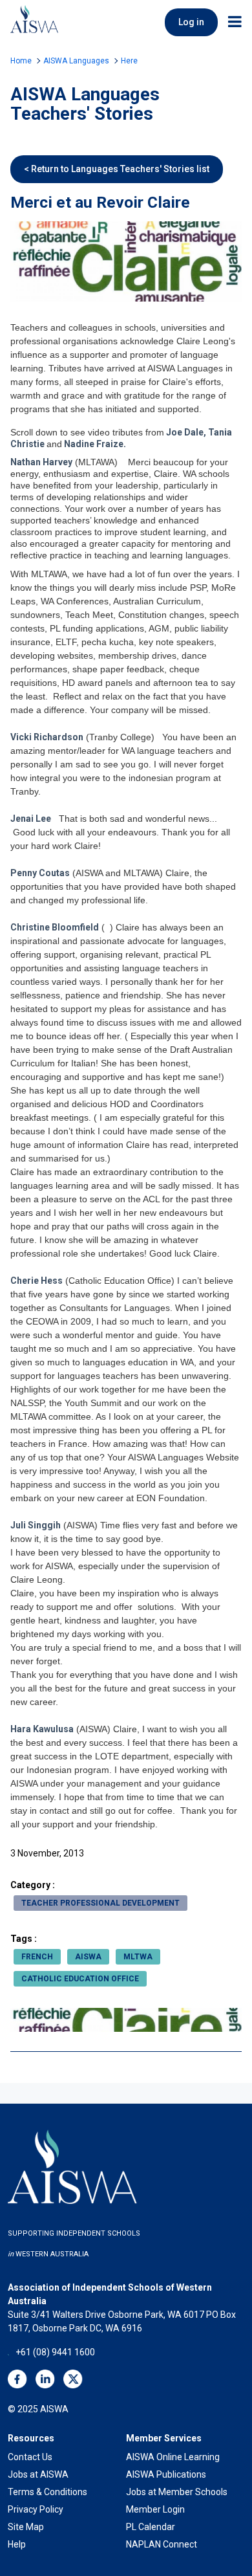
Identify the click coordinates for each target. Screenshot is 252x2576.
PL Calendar (151, 2527)
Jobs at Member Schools (177, 2492)
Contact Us (30, 2457)
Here (129, 61)
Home (21, 61)
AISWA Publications (166, 2474)
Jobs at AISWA (38, 2474)
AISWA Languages (76, 61)
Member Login (155, 2509)
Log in (191, 22)
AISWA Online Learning (173, 2457)
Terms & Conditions (47, 2492)
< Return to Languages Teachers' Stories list (117, 169)
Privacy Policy (36, 2509)
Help (17, 2544)
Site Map (26, 2527)
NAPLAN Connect (162, 2544)
